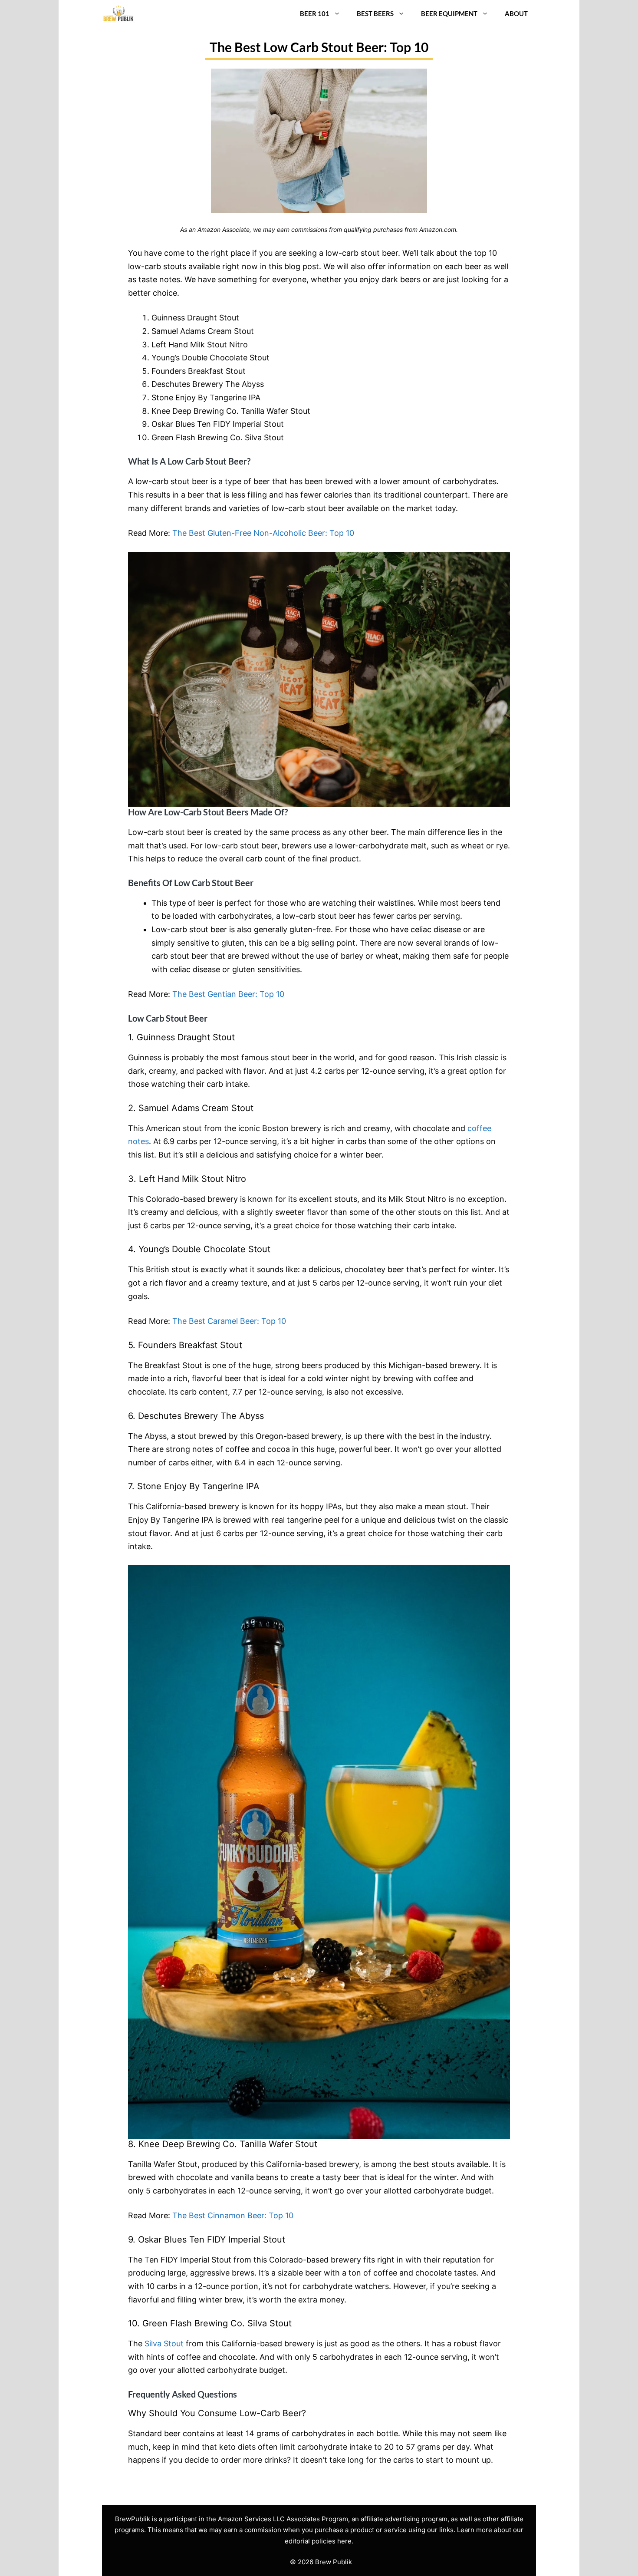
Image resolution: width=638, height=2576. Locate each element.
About (516, 13)
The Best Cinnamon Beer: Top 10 (233, 2215)
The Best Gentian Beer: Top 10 (228, 994)
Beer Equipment (449, 13)
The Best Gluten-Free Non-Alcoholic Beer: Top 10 (263, 533)
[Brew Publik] (118, 14)
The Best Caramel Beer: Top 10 (229, 1321)
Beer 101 (315, 13)
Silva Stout (164, 2343)
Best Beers (375, 13)
